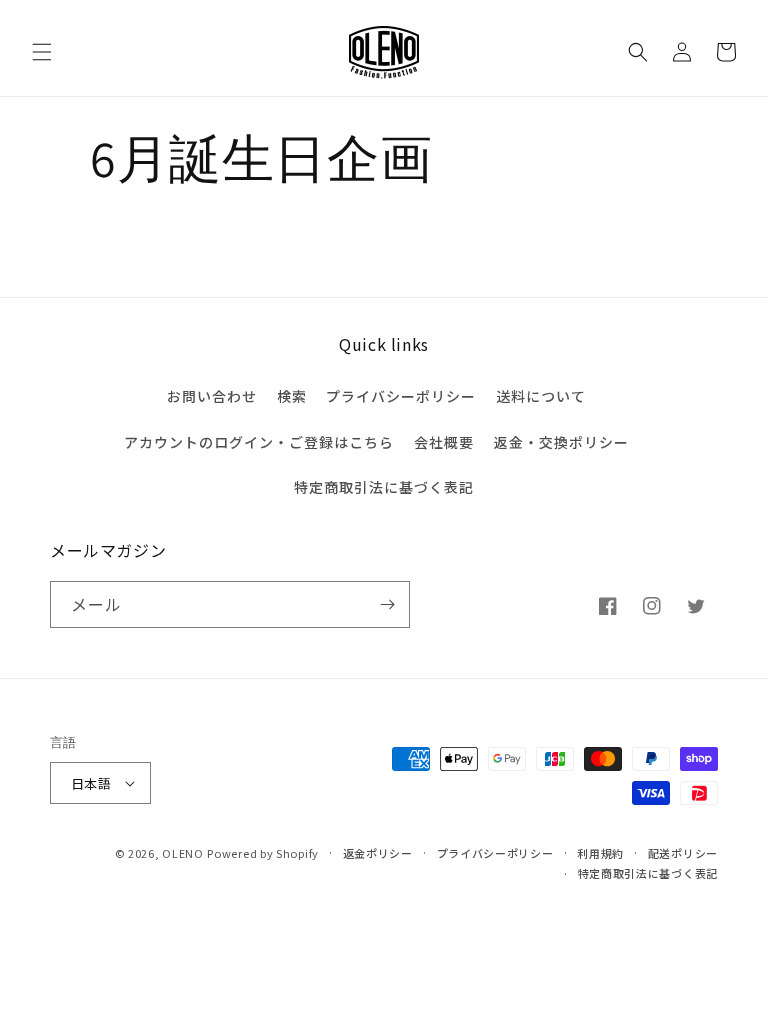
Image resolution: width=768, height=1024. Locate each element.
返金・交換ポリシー (561, 442)
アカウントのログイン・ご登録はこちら (259, 442)
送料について (541, 396)
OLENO (183, 853)
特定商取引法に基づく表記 (384, 487)
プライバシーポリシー (401, 396)
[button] (42, 52)
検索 (292, 396)
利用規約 (600, 853)
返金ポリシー (378, 853)
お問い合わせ (212, 396)
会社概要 (444, 442)
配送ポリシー (683, 853)
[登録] (387, 604)
